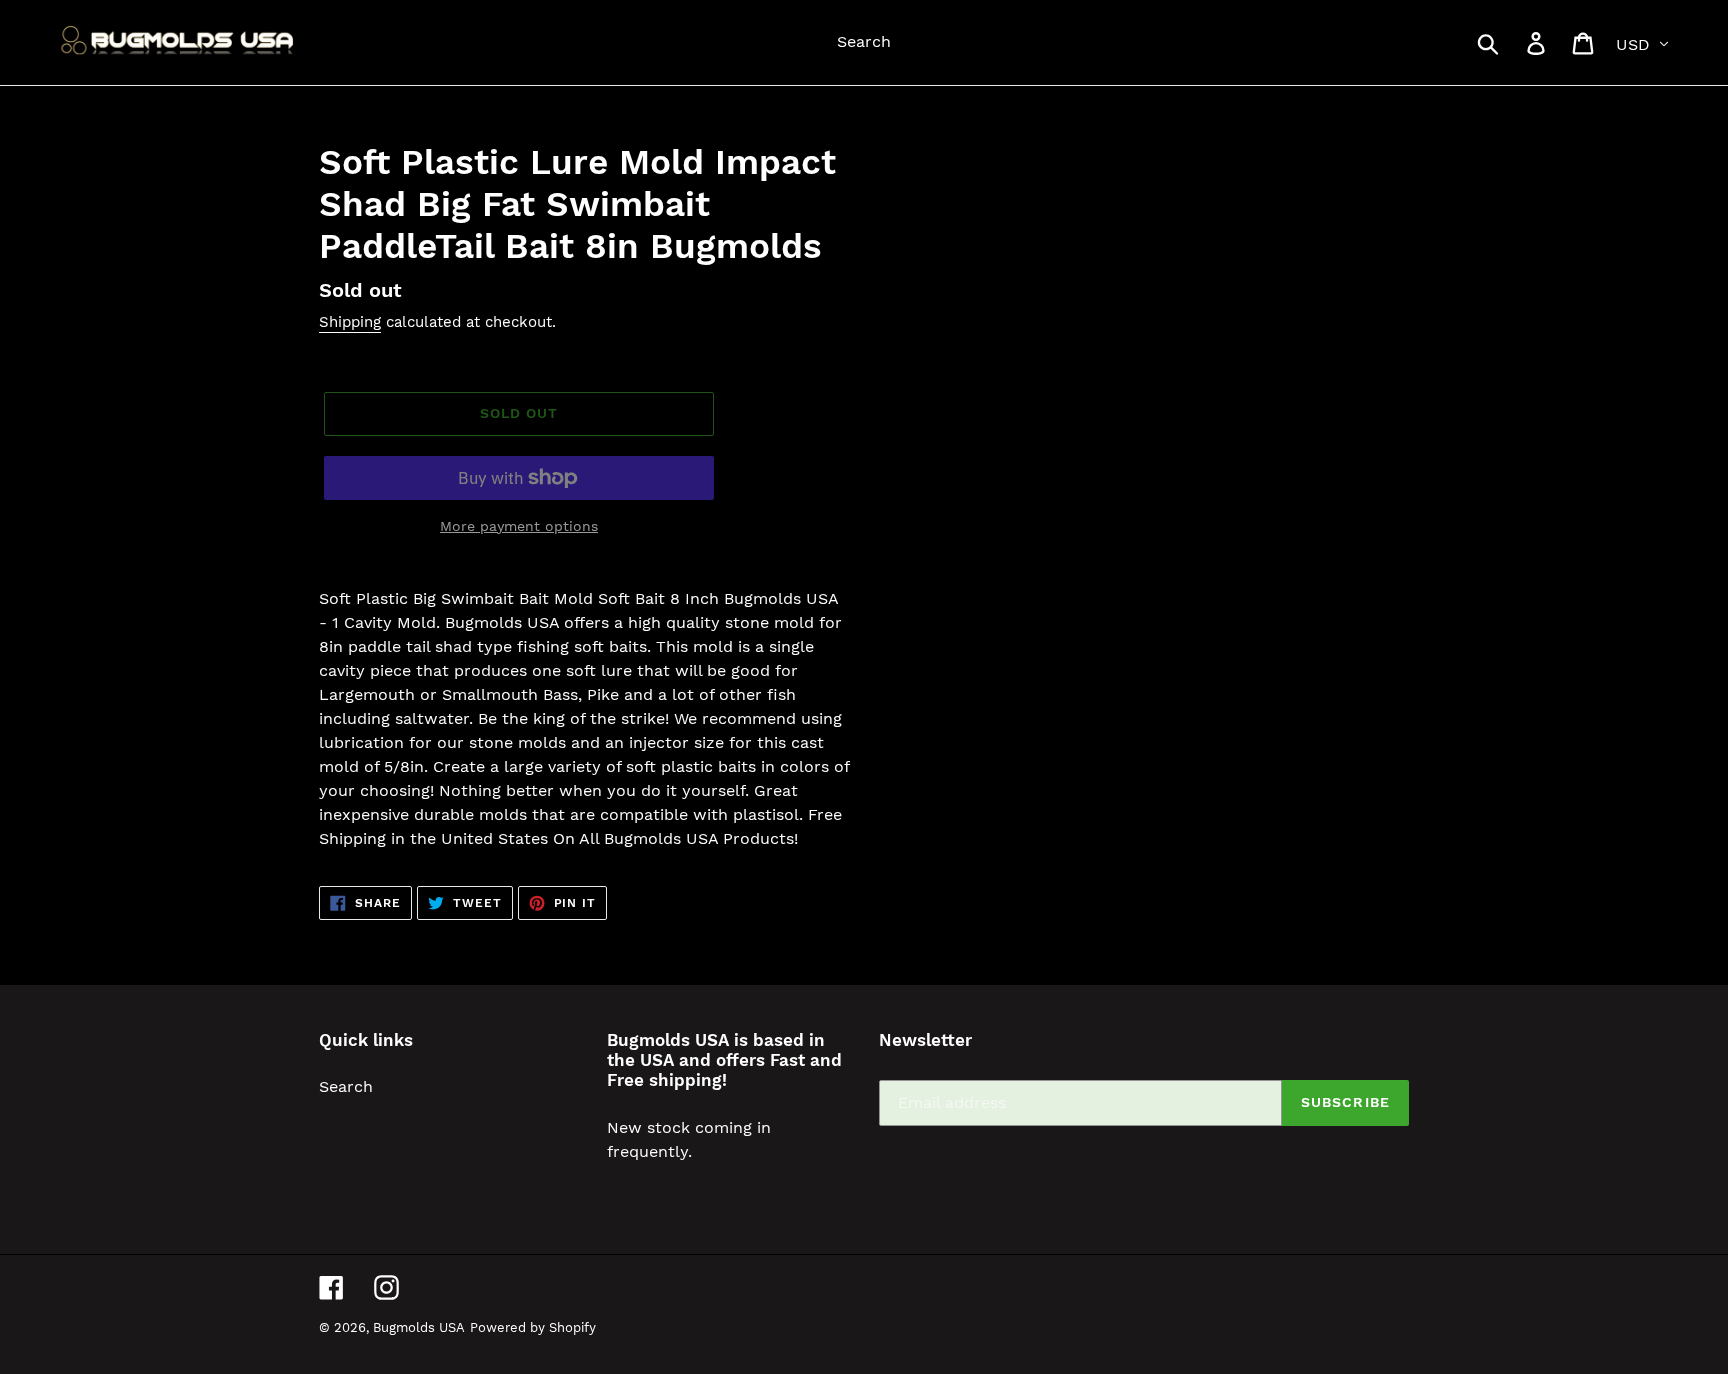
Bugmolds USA (419, 1327)
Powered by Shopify (533, 1327)
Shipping (350, 322)
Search (346, 1086)
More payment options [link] (519, 526)
